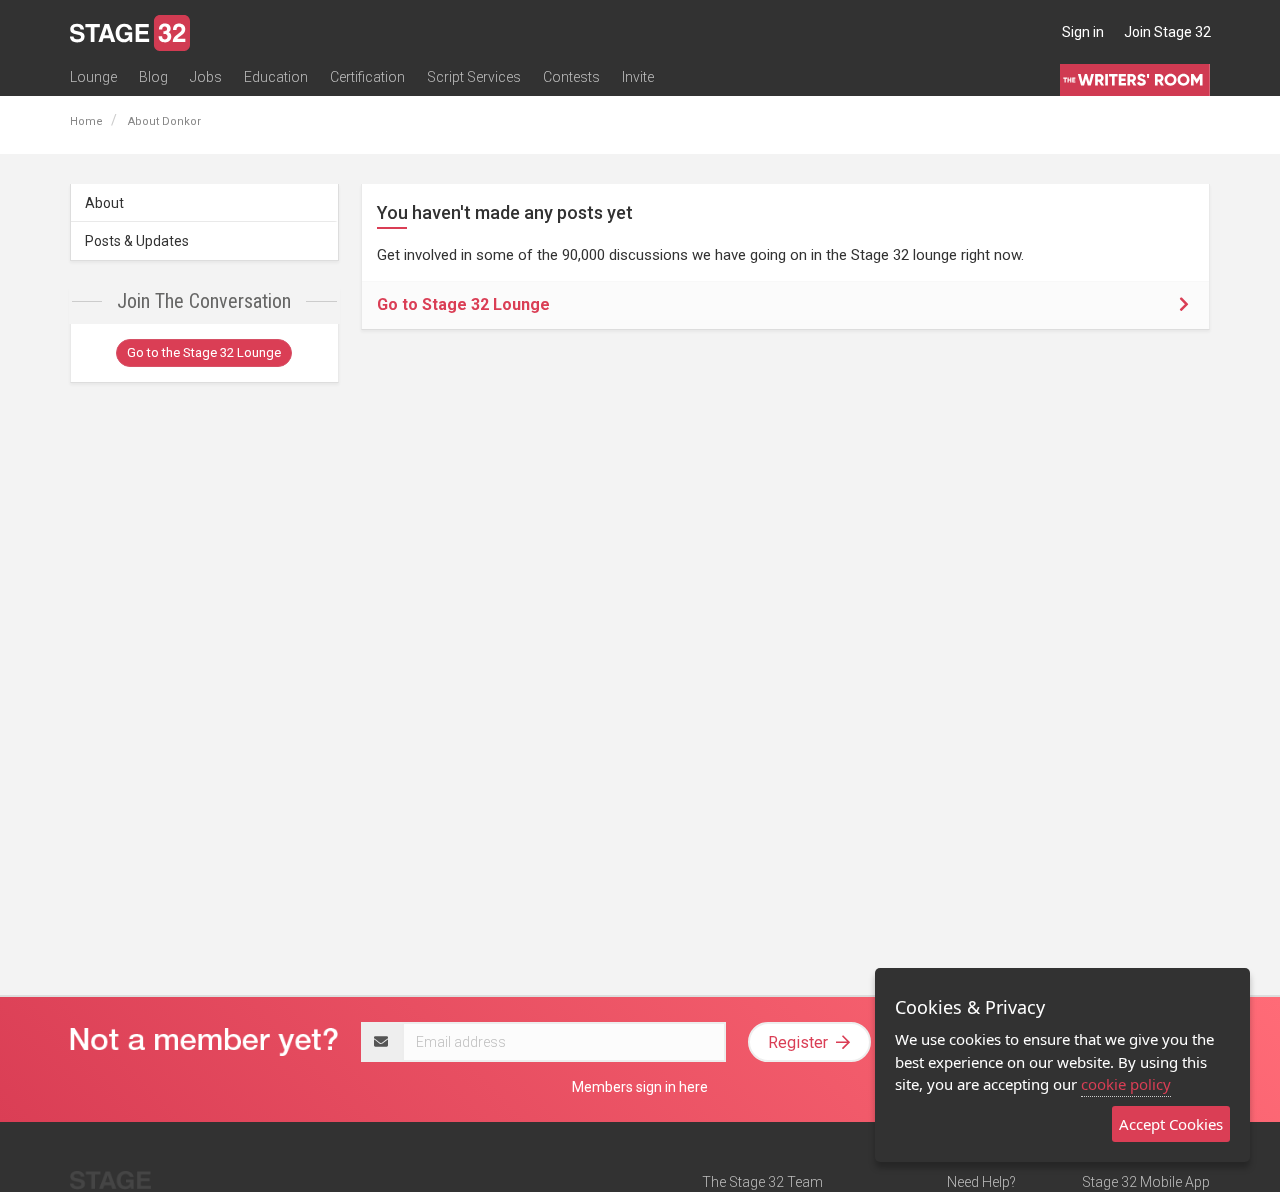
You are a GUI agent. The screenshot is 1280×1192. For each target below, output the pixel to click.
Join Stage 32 (1167, 32)
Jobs (206, 77)
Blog (153, 77)
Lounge (93, 77)
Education (276, 77)
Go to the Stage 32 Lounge (204, 352)
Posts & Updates (137, 241)
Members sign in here (640, 1087)
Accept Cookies (1171, 1124)
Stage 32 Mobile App (1146, 1182)
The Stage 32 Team (762, 1182)
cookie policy (1126, 1084)
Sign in (1083, 32)
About (104, 203)
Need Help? (981, 1182)
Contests (571, 77)
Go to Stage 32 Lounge (463, 304)
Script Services (474, 77)
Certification (367, 77)
